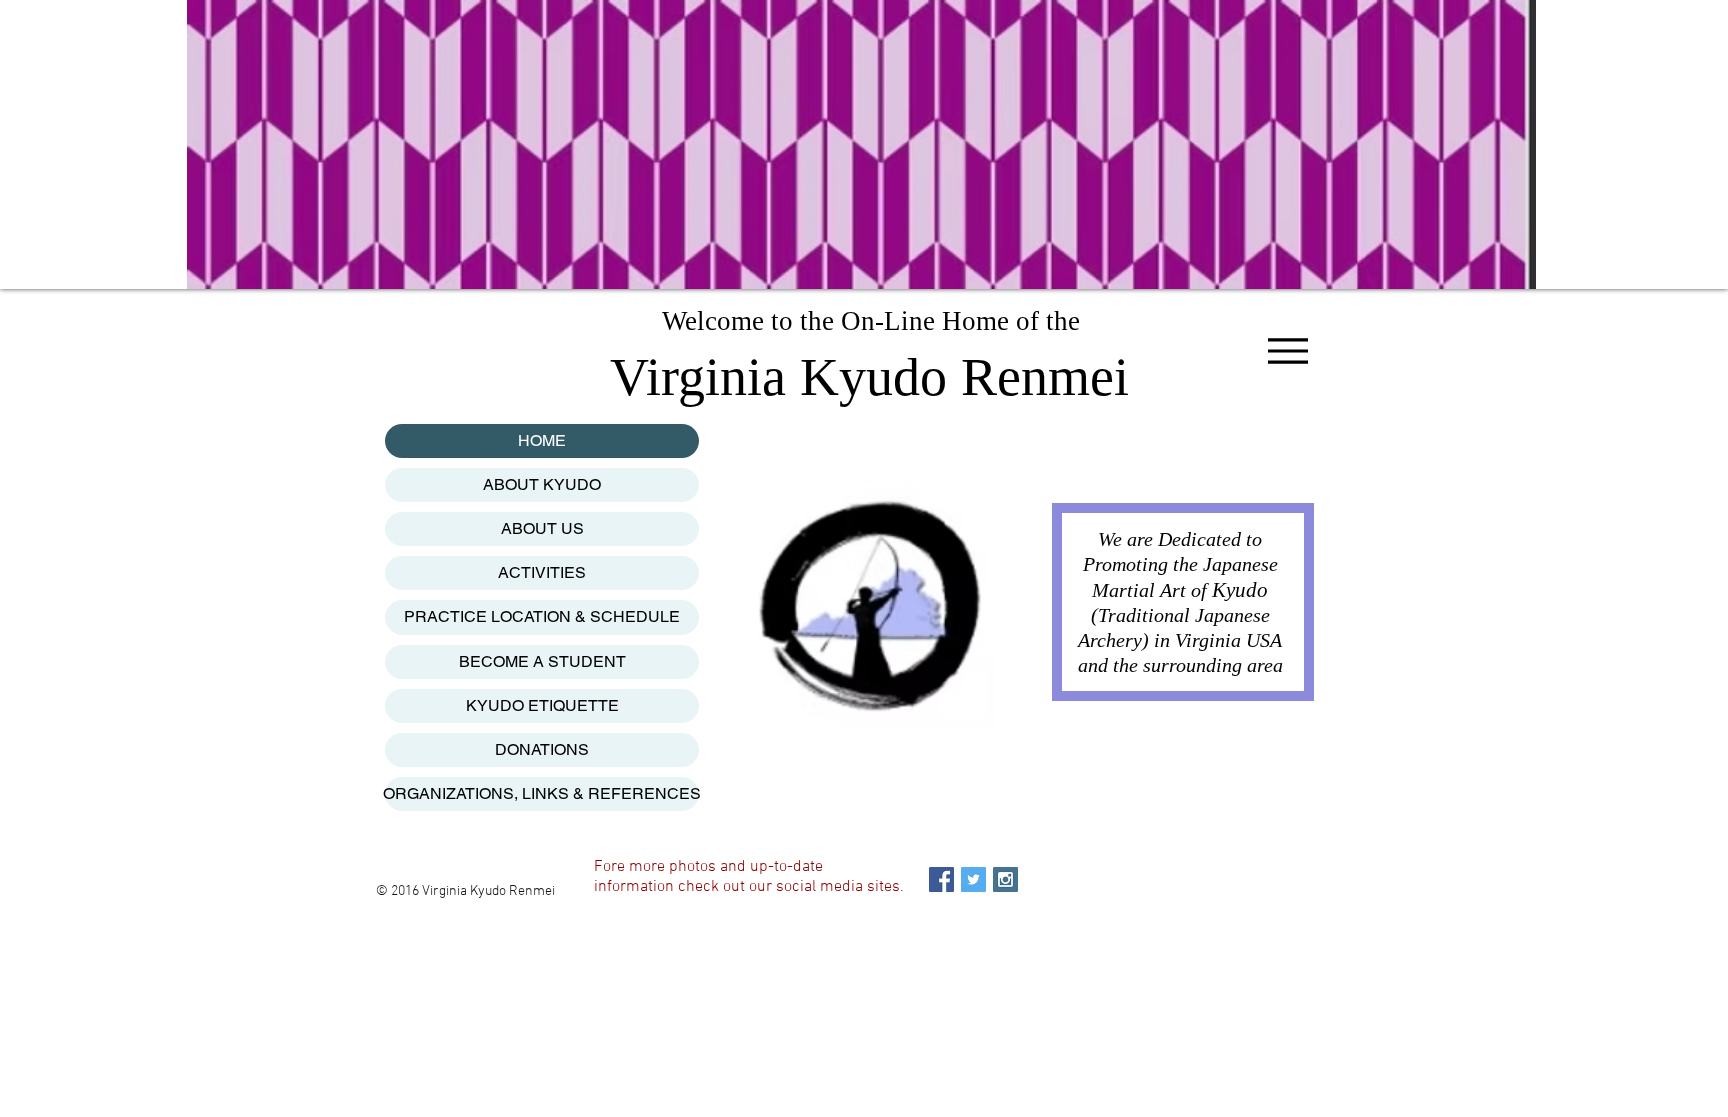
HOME (542, 440)
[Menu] (1287, 350)
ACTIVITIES (542, 572)
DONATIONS (542, 749)
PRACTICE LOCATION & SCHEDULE (542, 616)
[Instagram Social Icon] (1005, 879)
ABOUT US (542, 528)
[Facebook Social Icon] (941, 879)
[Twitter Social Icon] (973, 879)
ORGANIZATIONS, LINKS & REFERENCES (542, 793)
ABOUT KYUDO (542, 484)
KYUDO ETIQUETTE (542, 705)
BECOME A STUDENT (542, 661)
